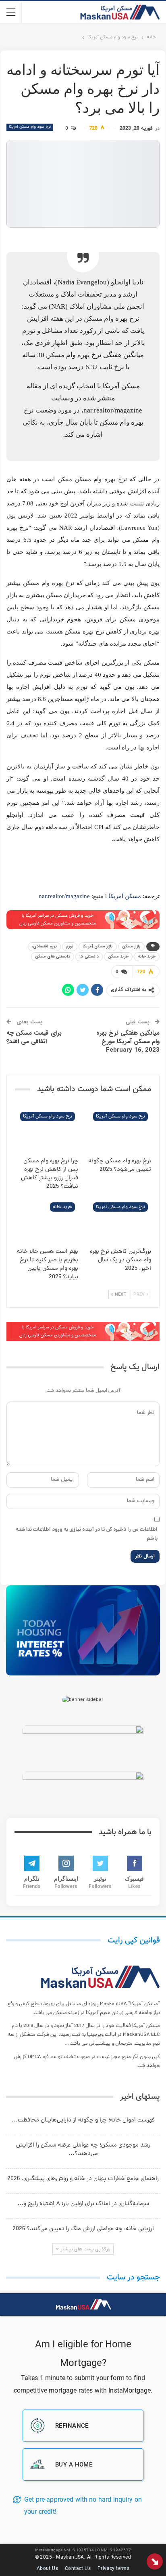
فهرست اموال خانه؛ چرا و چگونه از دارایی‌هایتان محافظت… (83, 2120)
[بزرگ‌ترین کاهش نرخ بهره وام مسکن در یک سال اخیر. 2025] (119, 1221)
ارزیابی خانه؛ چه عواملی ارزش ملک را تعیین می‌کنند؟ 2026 (83, 2229)
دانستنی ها (89, 957)
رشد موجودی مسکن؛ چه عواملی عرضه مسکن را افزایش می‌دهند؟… (83, 2150)
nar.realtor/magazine (64, 896)
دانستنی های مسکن (53, 957)
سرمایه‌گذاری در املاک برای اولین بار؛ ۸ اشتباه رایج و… (83, 2204)
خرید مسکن (118, 957)
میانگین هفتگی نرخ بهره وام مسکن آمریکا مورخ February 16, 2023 (128, 1042)
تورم (70, 946)
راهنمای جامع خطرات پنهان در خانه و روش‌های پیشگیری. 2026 (83, 2179)
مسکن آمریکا (125, 896)
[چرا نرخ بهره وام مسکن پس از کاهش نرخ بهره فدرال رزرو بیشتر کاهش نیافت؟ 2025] (47, 1131)
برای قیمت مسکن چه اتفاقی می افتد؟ (34, 1037)
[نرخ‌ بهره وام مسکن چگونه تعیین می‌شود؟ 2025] (119, 1131)
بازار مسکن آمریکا (98, 946)
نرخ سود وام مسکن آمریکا (30, 127)
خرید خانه (147, 957)
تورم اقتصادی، (44, 946)
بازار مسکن (131, 946)
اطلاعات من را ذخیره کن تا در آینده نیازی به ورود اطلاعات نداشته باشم (87, 1534)
